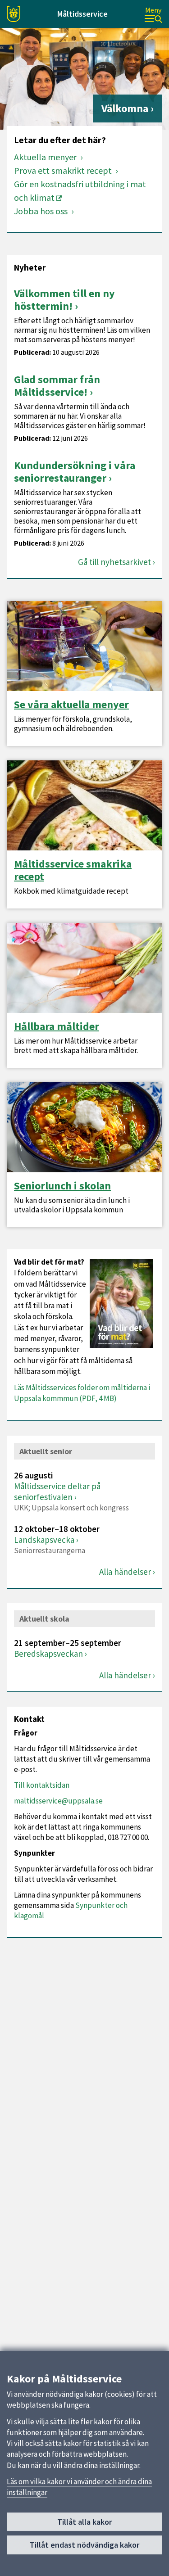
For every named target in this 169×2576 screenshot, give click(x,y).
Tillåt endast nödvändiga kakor (84, 2545)
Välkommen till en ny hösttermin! (64, 300)
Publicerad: (32, 352)
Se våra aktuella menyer (71, 705)
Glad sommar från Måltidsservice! (57, 386)
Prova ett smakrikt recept (64, 170)
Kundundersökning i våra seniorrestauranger (75, 472)
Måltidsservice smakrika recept (73, 870)
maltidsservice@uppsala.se (58, 1801)
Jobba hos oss (42, 211)
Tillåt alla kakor (84, 2522)
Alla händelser (125, 1572)
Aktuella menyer (46, 157)
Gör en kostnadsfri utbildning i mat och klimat (80, 191)
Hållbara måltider (57, 1026)
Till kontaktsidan (42, 1785)
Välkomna (125, 108)
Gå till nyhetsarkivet (114, 562)
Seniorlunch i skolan (62, 1186)
